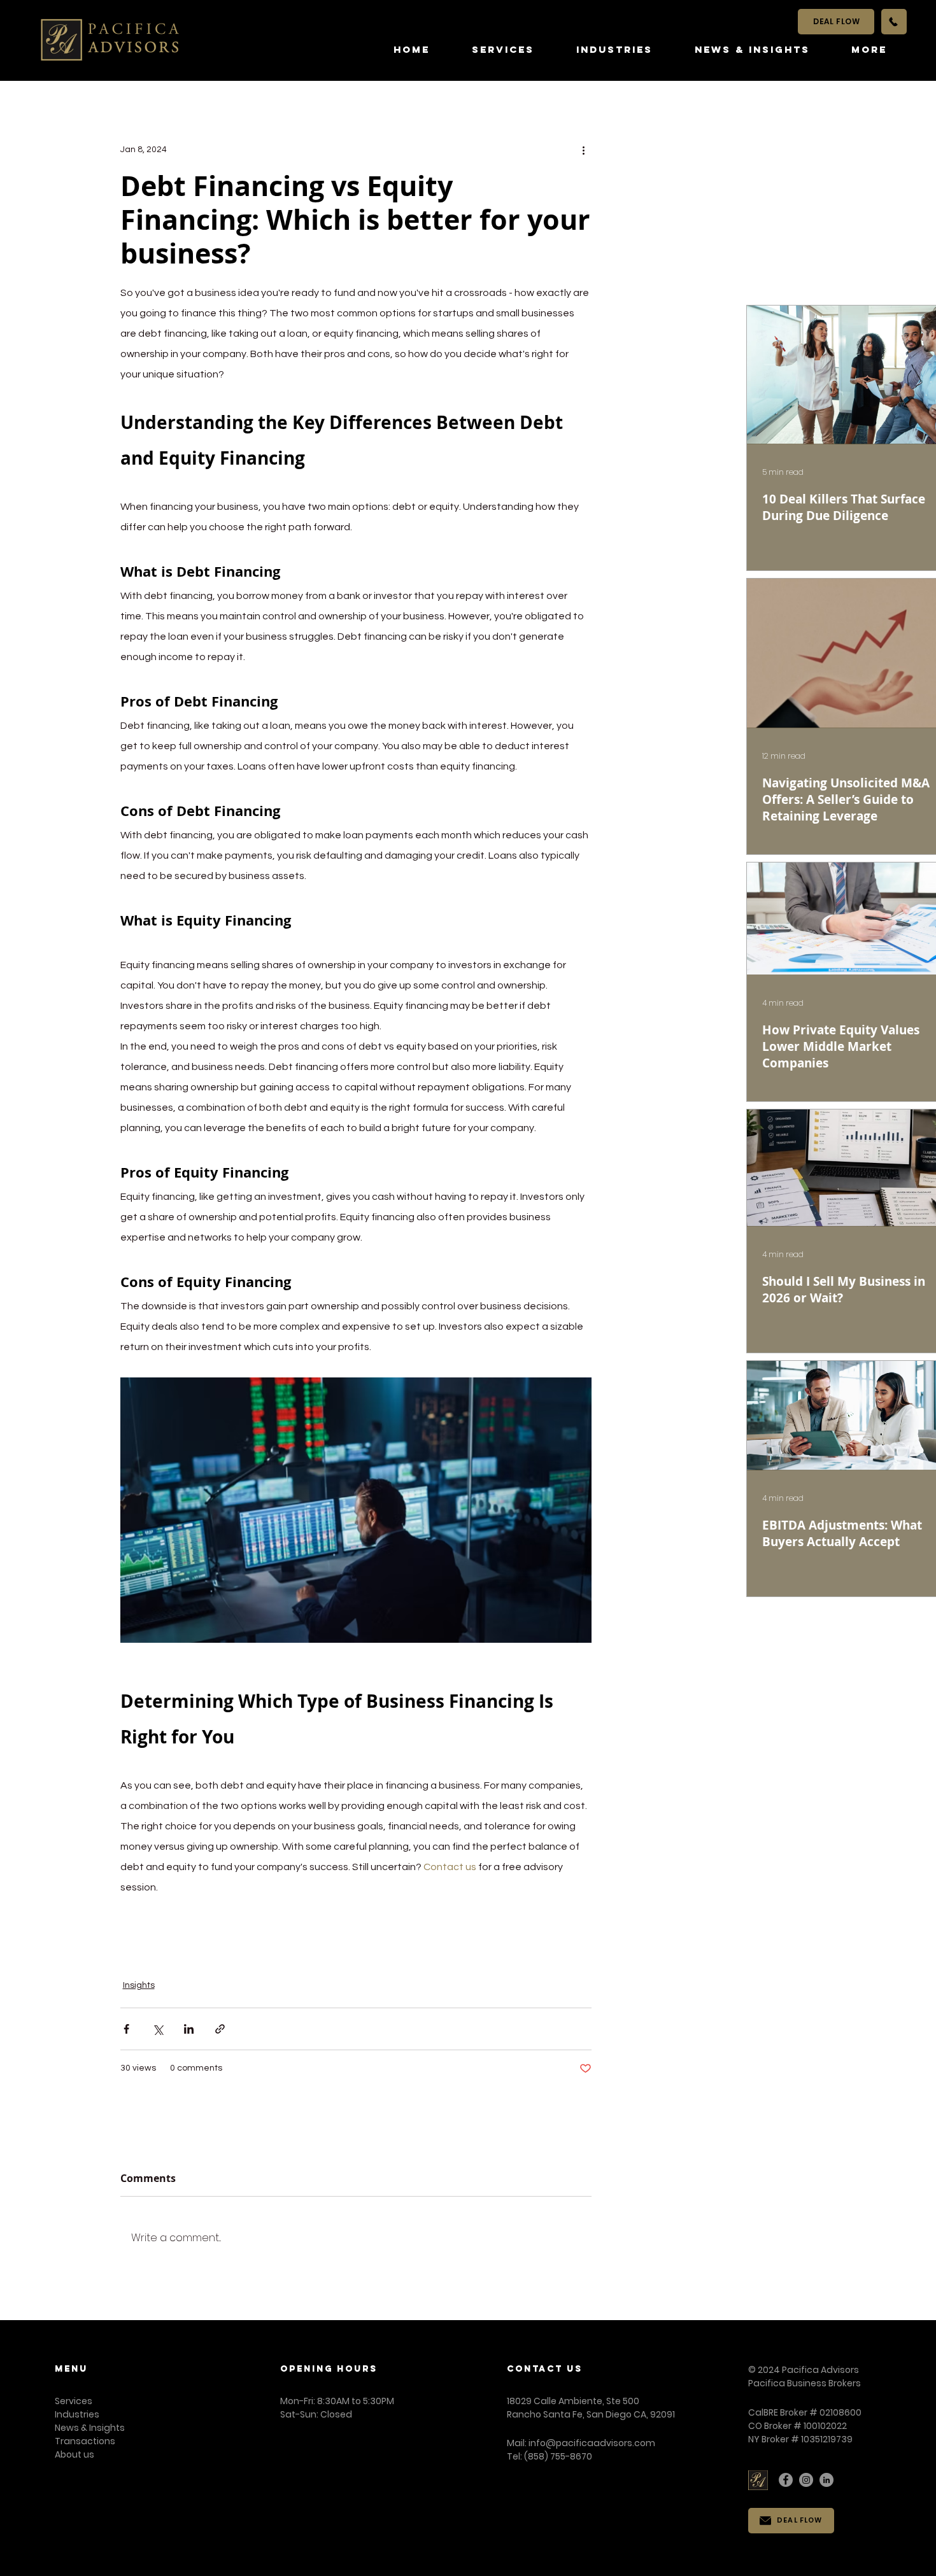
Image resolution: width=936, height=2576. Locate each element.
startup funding (360, 1956)
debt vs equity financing (297, 1936)
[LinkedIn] (826, 2480)
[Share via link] (220, 2029)
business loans (526, 1956)
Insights (139, 1985)
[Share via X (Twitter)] (158, 2029)
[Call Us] (894, 22)
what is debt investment (487, 1936)
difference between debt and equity (234, 1956)
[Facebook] (786, 2480)
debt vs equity (202, 1936)
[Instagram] (806, 2480)
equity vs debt (392, 1936)
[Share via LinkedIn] (189, 2029)
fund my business (443, 1956)
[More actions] (584, 150)
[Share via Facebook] (126, 2029)
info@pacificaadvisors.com (592, 2443)
